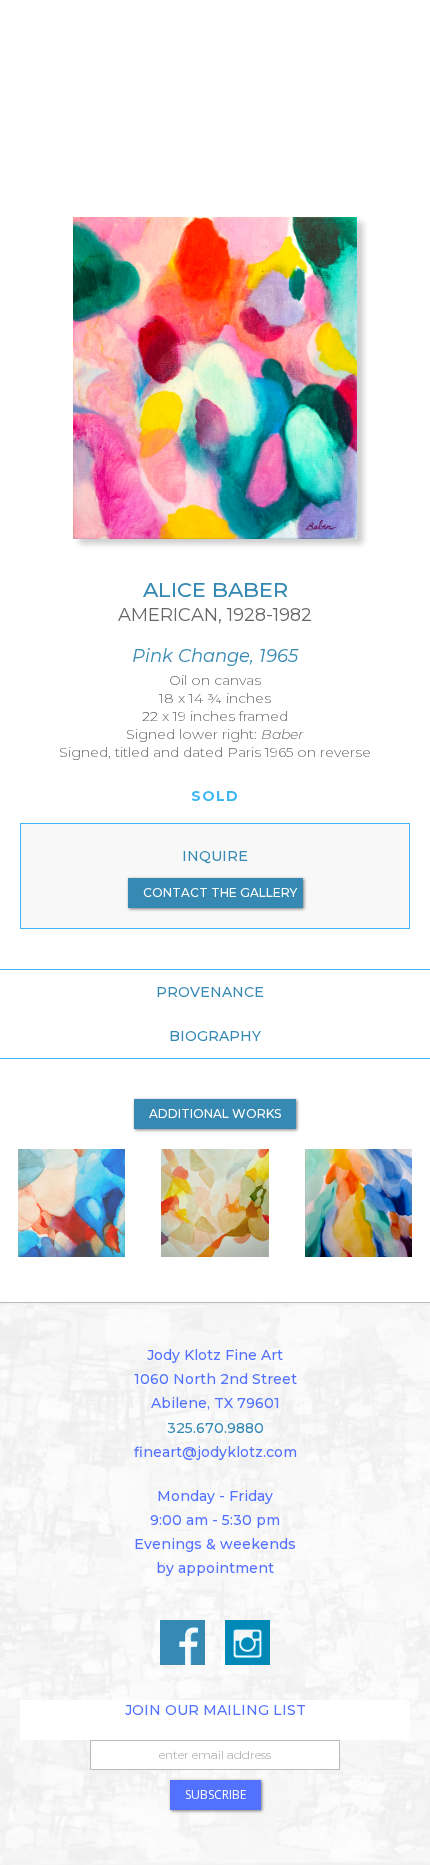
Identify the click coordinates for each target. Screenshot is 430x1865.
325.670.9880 (215, 1428)
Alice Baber (215, 589)
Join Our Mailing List (215, 1710)
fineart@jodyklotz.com (215, 1452)
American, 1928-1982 (215, 615)
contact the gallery (220, 892)
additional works (215, 1113)
